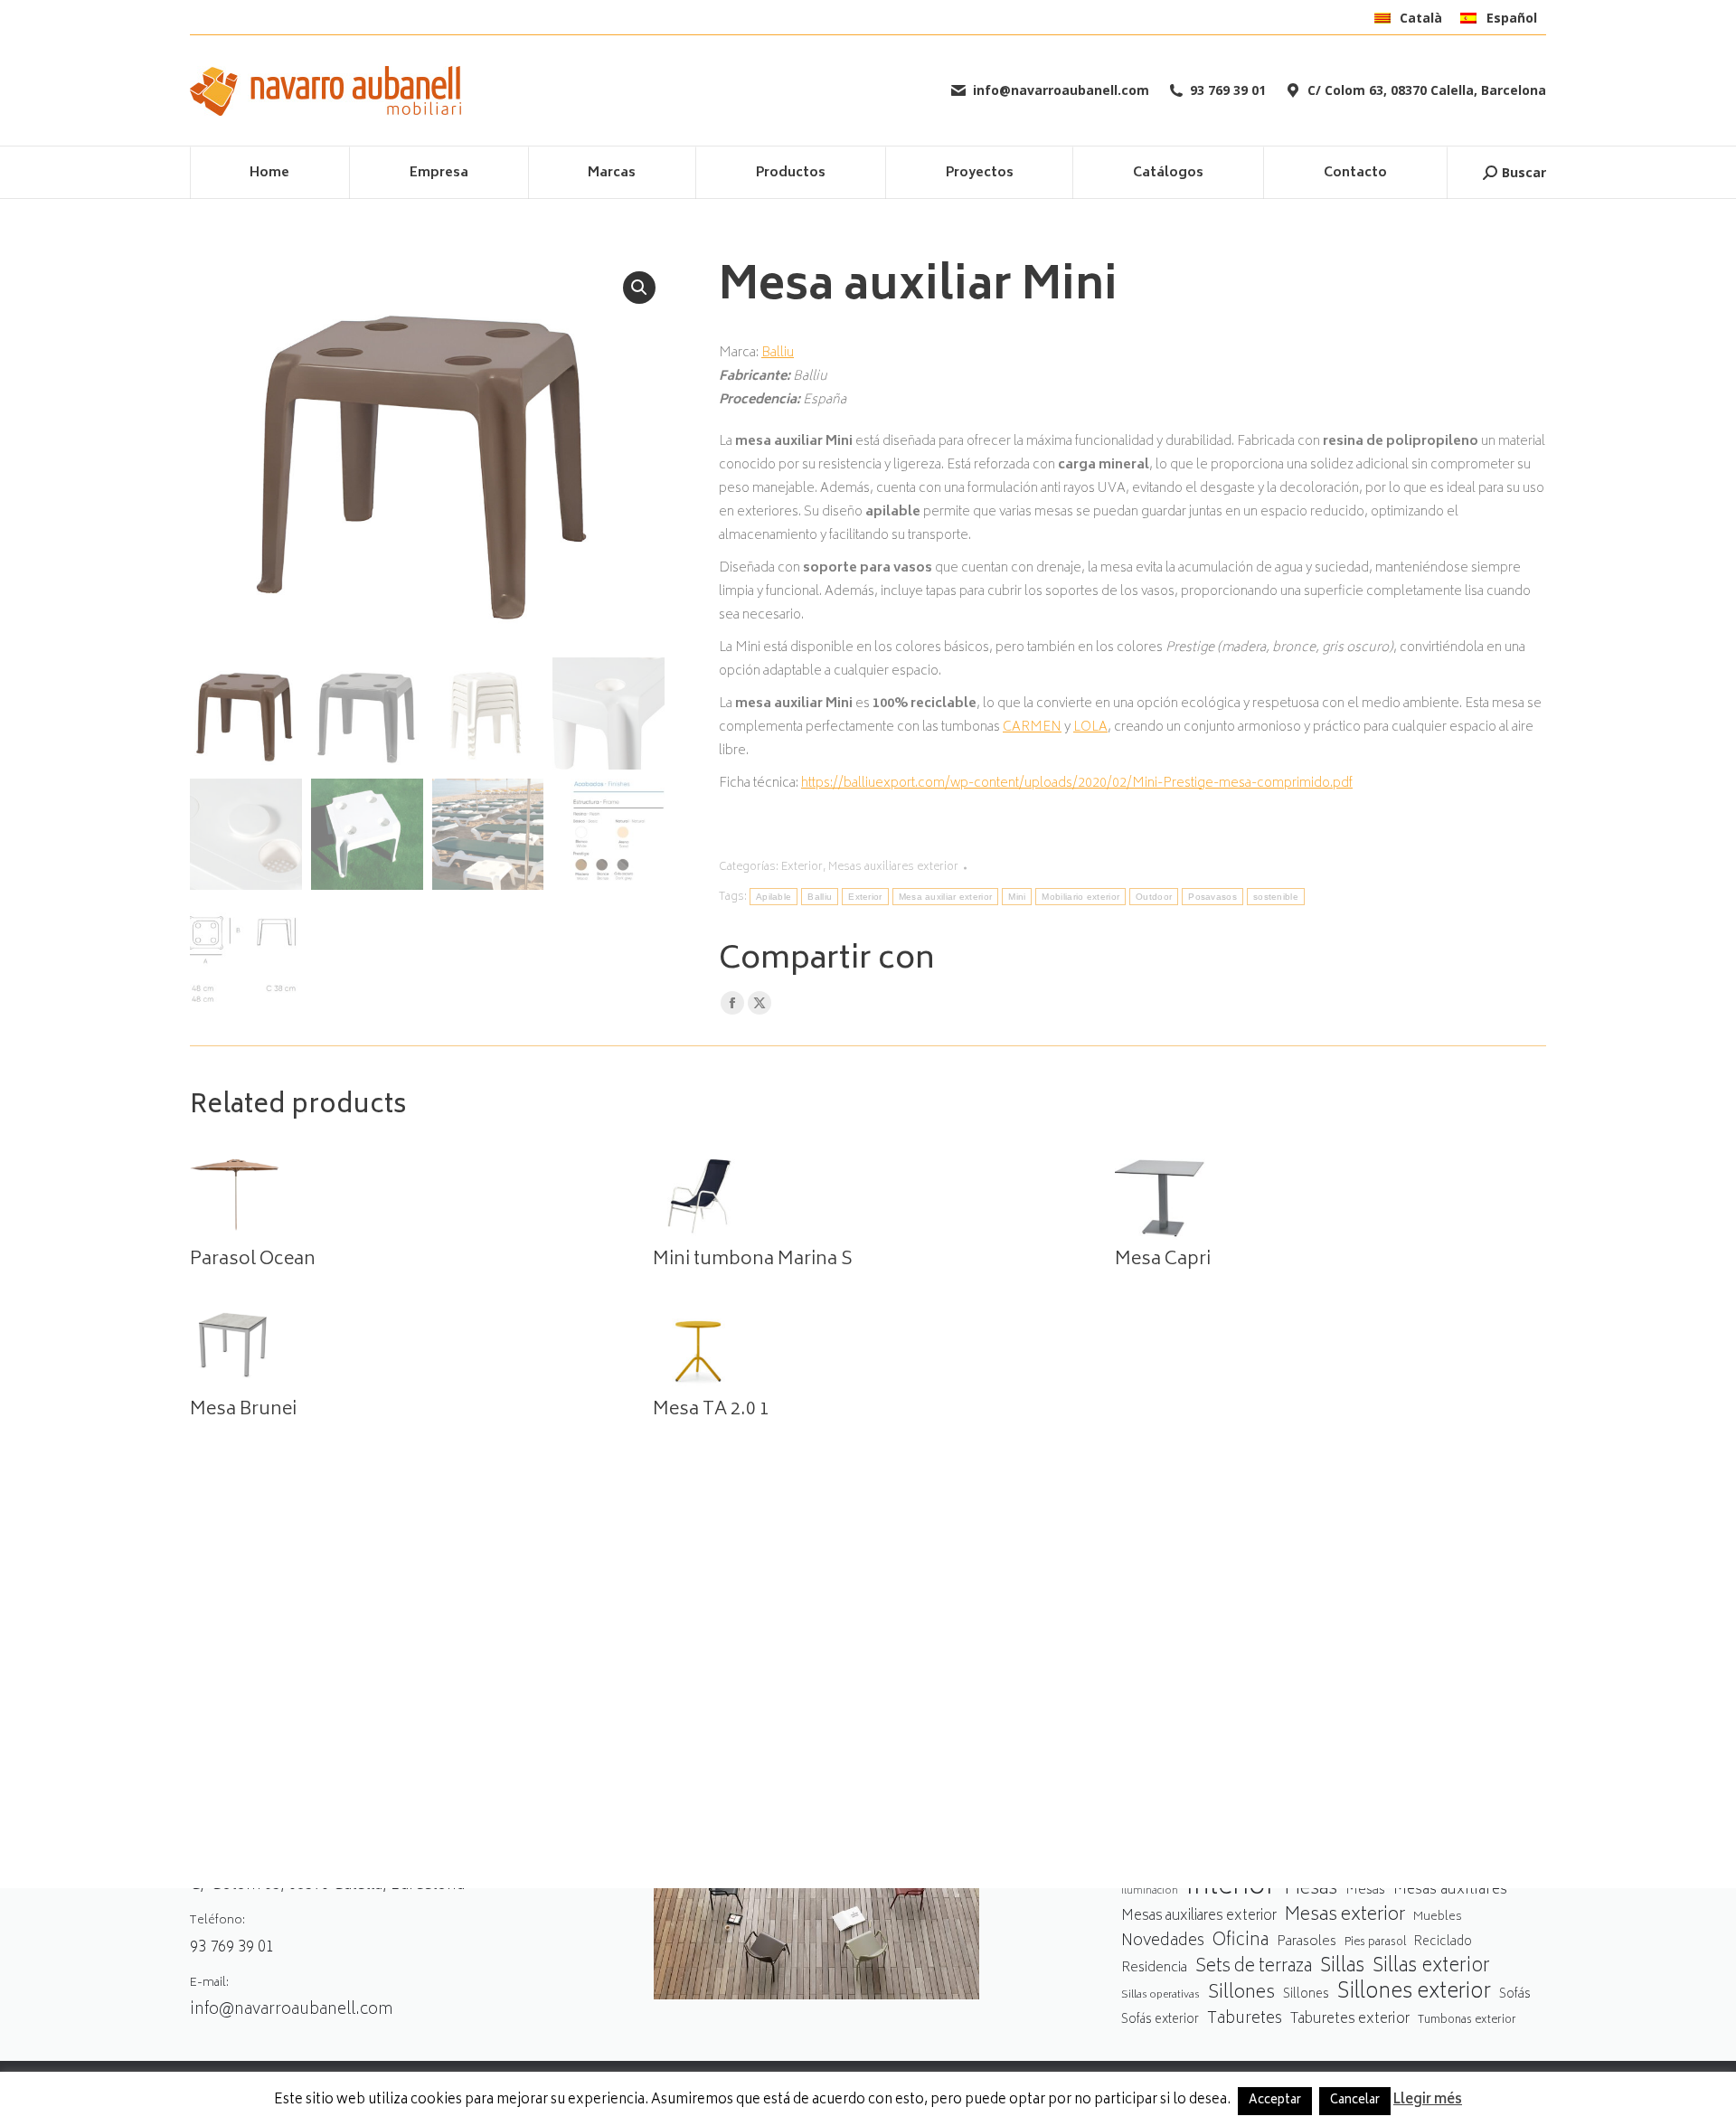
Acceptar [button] (1275, 2101)
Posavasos (1212, 897)
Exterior (802, 868)
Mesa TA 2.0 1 (711, 1411)
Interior (1231, 1889)
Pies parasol (1375, 1943)
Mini (1017, 897)
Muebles (1438, 1917)
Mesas (1311, 1890)
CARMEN (1032, 728)
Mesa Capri (1163, 1261)
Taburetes (1245, 2020)
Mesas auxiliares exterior (893, 868)
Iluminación (1150, 1891)
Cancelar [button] (1355, 2101)
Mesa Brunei (243, 1411)
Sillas (1342, 1967)
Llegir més (1428, 2101)
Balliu (778, 353)
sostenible (1276, 897)
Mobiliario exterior (1080, 897)
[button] (639, 288)
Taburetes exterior (1350, 2020)
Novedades (1163, 1942)
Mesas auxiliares (1450, 1890)
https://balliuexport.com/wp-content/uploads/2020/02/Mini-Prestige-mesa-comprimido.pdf (1077, 784)
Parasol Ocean (253, 1261)
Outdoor (1154, 897)
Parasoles (1307, 1942)
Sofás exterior (1160, 2020)
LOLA (1090, 728)
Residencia (1154, 1969)
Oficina (1241, 1942)
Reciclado (1443, 1942)
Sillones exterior (1414, 1994)
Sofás (1515, 1995)
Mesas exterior (1345, 1916)
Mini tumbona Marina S (753, 1261)
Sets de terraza (1254, 1967)
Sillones (1241, 1994)
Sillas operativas (1160, 1995)
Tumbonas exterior (1467, 2021)
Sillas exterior (1431, 1967)
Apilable (774, 897)
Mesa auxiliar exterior (946, 897)
